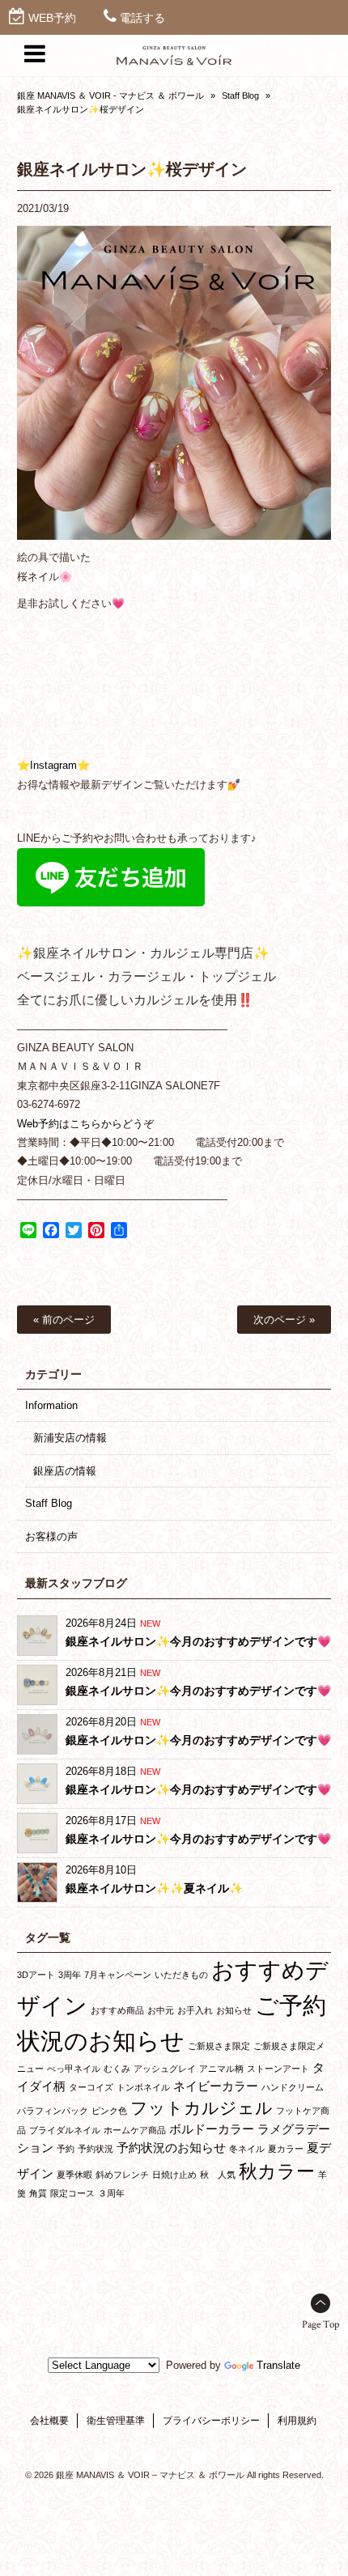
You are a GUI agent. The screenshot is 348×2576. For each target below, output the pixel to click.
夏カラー (286, 2149)
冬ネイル (247, 2149)
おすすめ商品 (117, 2010)
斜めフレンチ (122, 2175)
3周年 (70, 1975)
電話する (142, 18)
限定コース (72, 2193)
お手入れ (195, 2010)
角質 (38, 2193)
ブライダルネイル (65, 2130)
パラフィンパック (53, 2111)
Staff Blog (240, 95)
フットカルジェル (202, 2108)
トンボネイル (143, 2087)
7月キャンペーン (118, 1975)
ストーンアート (278, 2069)
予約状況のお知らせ (171, 2147)
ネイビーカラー (216, 2086)
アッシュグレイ (165, 2069)
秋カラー (277, 2171)
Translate (278, 2365)
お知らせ (234, 2010)
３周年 (111, 2193)
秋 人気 (218, 2175)
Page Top (320, 2325)
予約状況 (95, 2149)
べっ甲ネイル (74, 2069)
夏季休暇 (74, 2175)
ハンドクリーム (293, 2087)
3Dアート (36, 1975)
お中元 (161, 2010)
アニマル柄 (221, 2069)
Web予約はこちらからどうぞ (85, 1124)
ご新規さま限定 (219, 2046)
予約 (66, 2149)
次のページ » (284, 1320)
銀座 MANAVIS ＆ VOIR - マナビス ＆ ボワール (110, 95)
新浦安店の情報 (70, 1438)
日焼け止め (174, 2175)
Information (51, 1405)
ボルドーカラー (212, 2129)
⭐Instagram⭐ (53, 765)
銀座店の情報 (65, 1471)
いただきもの (181, 1975)
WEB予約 (52, 18)
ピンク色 (109, 2111)
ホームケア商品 (135, 2130)
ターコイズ (91, 2087)
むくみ (117, 2069)
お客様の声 (51, 1536)
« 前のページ (64, 1320)
